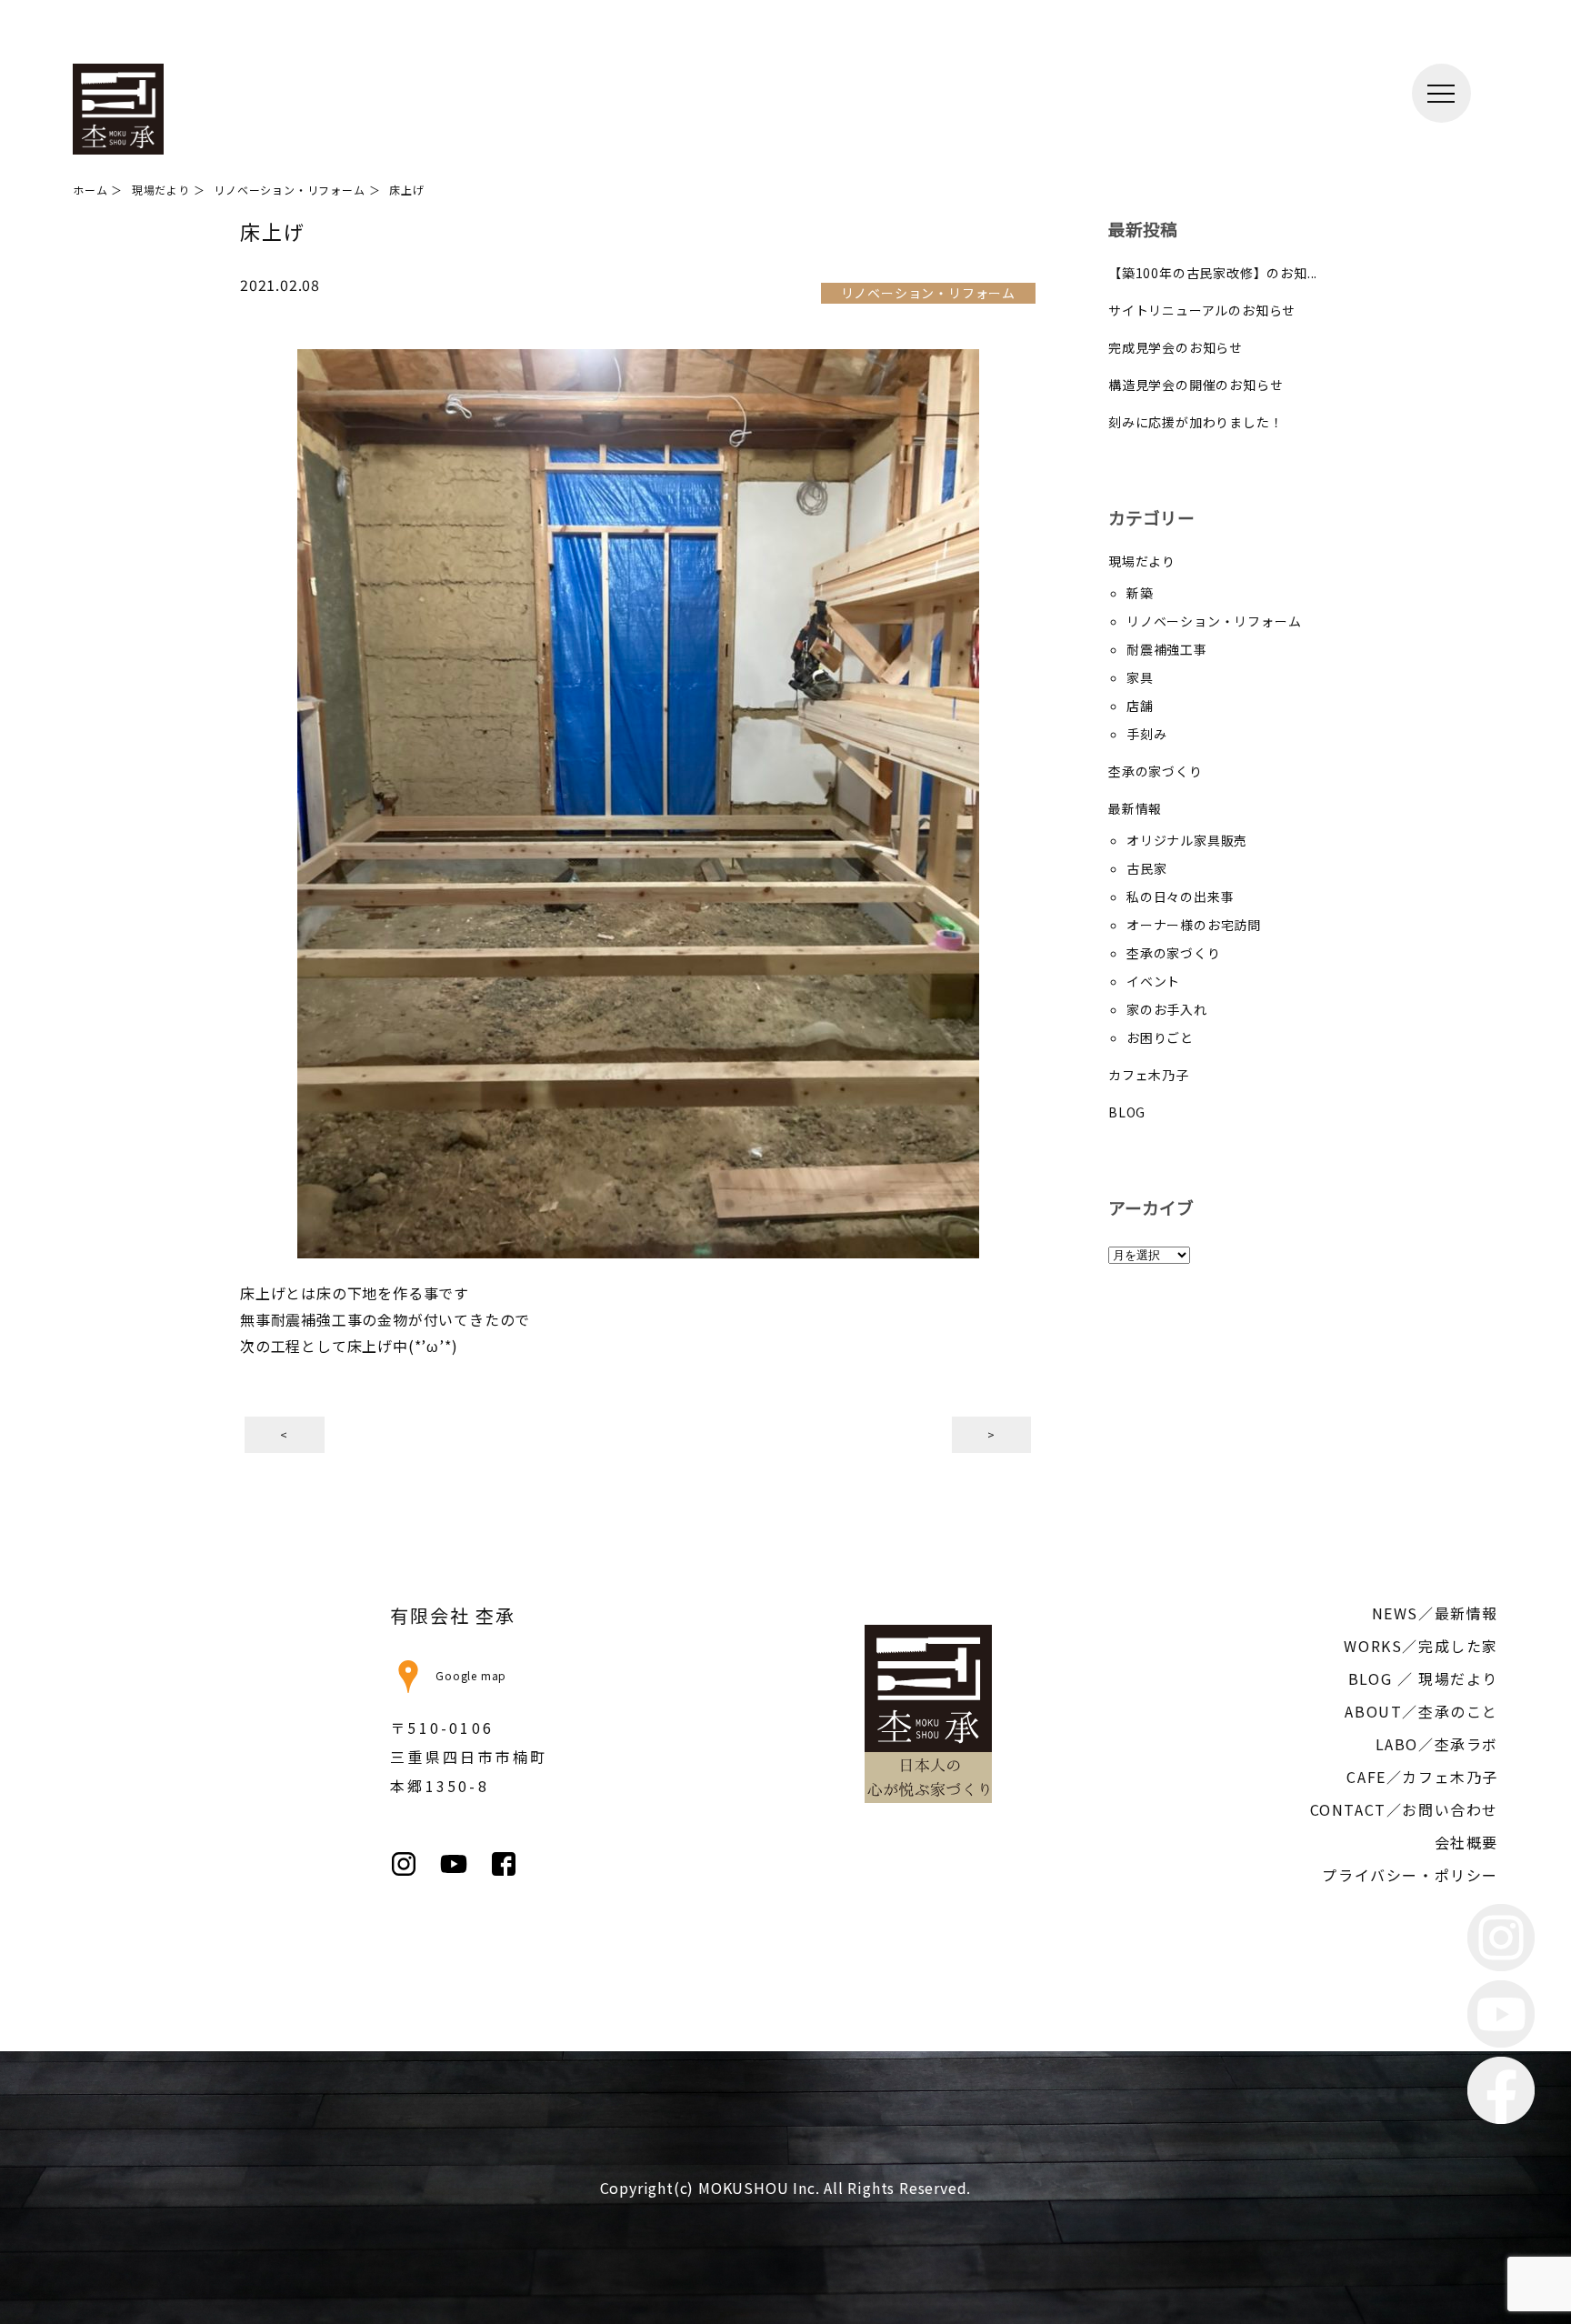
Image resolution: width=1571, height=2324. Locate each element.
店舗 (1140, 706)
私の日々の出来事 (1180, 897)
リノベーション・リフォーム (1214, 621)
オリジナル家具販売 (1187, 840)
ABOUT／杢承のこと (1421, 1711)
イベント (1153, 981)
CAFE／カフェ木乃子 (1422, 1777)
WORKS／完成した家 (1421, 1646)
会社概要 (1466, 1842)
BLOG (1127, 1112)
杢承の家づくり (1156, 771)
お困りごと (1160, 1037)
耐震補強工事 (1167, 649)
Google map (471, 1675)
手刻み (1146, 734)
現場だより (1142, 561)
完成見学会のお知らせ (1176, 347)
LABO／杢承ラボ (1437, 1744)
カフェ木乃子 (1149, 1075)
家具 (1140, 677)
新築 (1140, 593)
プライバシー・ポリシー (1410, 1875)
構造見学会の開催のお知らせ (1196, 385)
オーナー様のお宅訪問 (1194, 925)
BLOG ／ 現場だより (1423, 1678)
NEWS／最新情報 (1435, 1613)
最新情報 (1135, 808)
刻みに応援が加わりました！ (1196, 422)
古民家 (1146, 868)
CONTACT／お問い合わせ (1404, 1809)
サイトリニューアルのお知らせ (1202, 310)
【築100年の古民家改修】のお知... (1213, 273)
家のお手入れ (1167, 1009)
